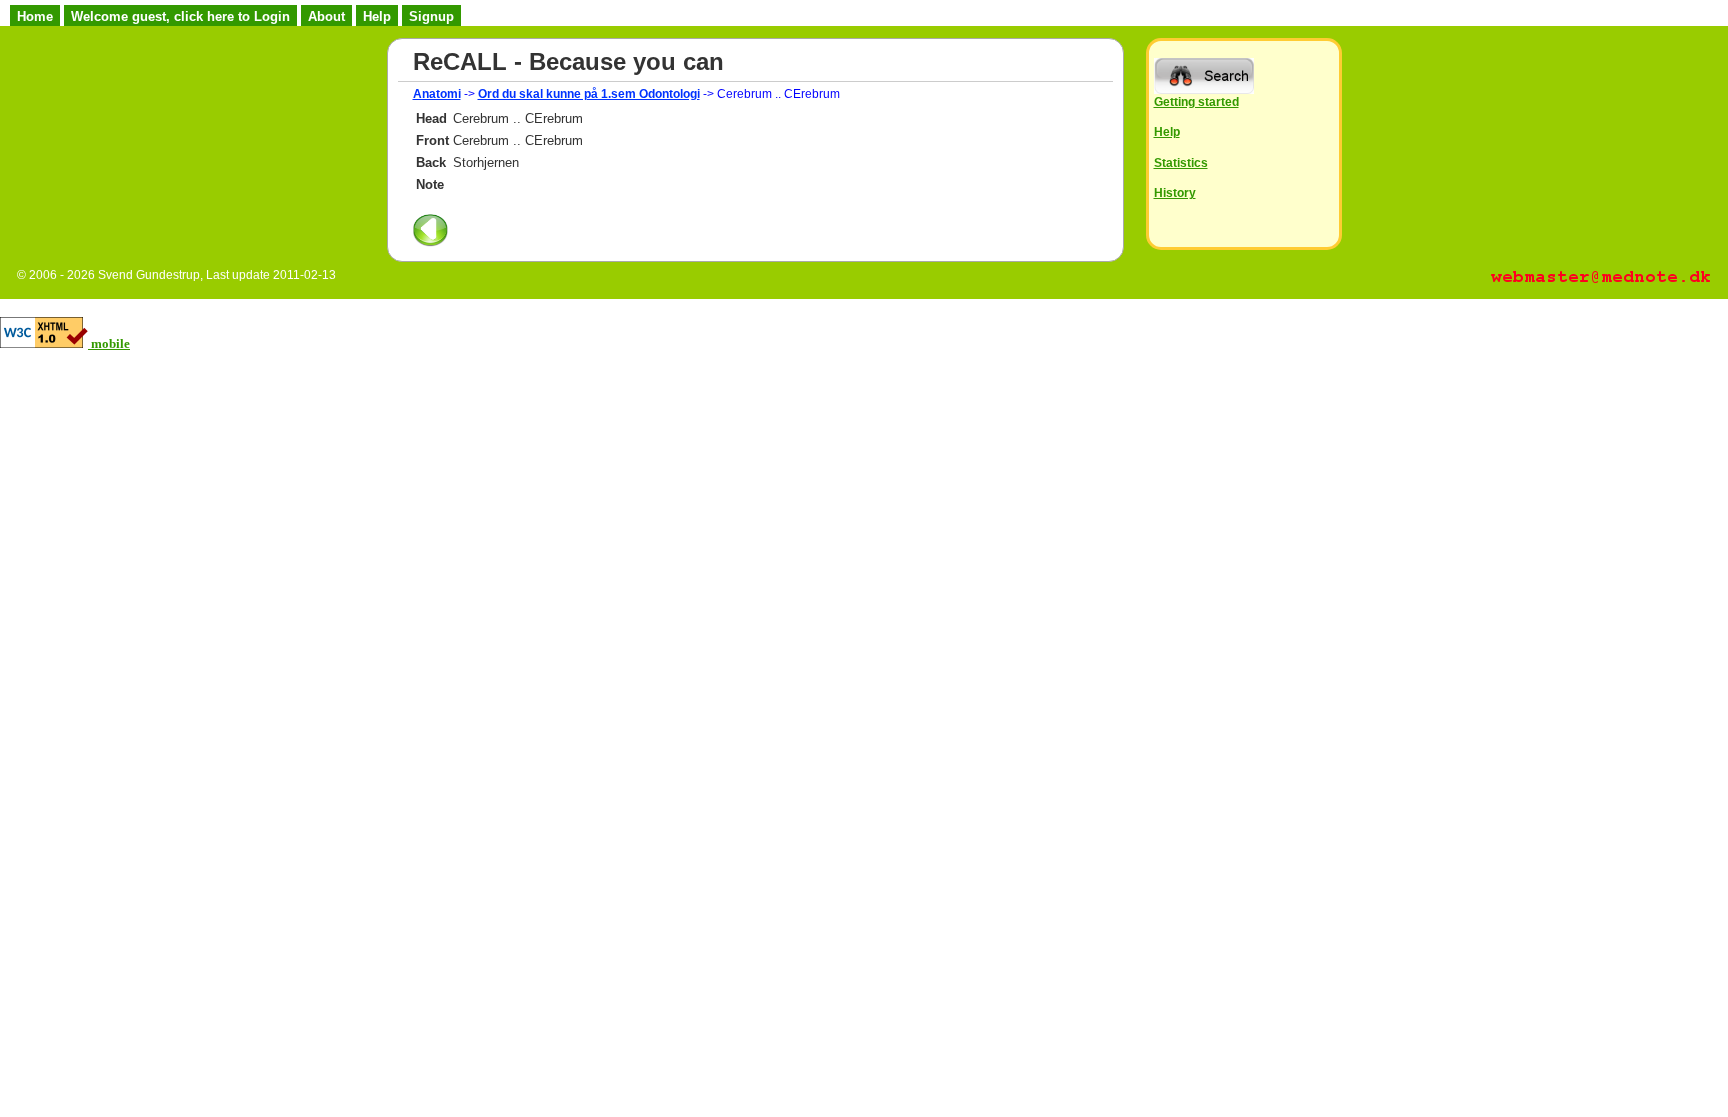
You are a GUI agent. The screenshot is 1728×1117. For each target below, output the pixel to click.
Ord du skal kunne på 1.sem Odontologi (589, 94)
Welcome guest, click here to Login (180, 16)
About (326, 16)
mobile (110, 343)
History (1175, 192)
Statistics (1181, 162)
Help (377, 16)
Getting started (1196, 101)
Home (35, 16)
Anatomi (437, 94)
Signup (431, 16)
